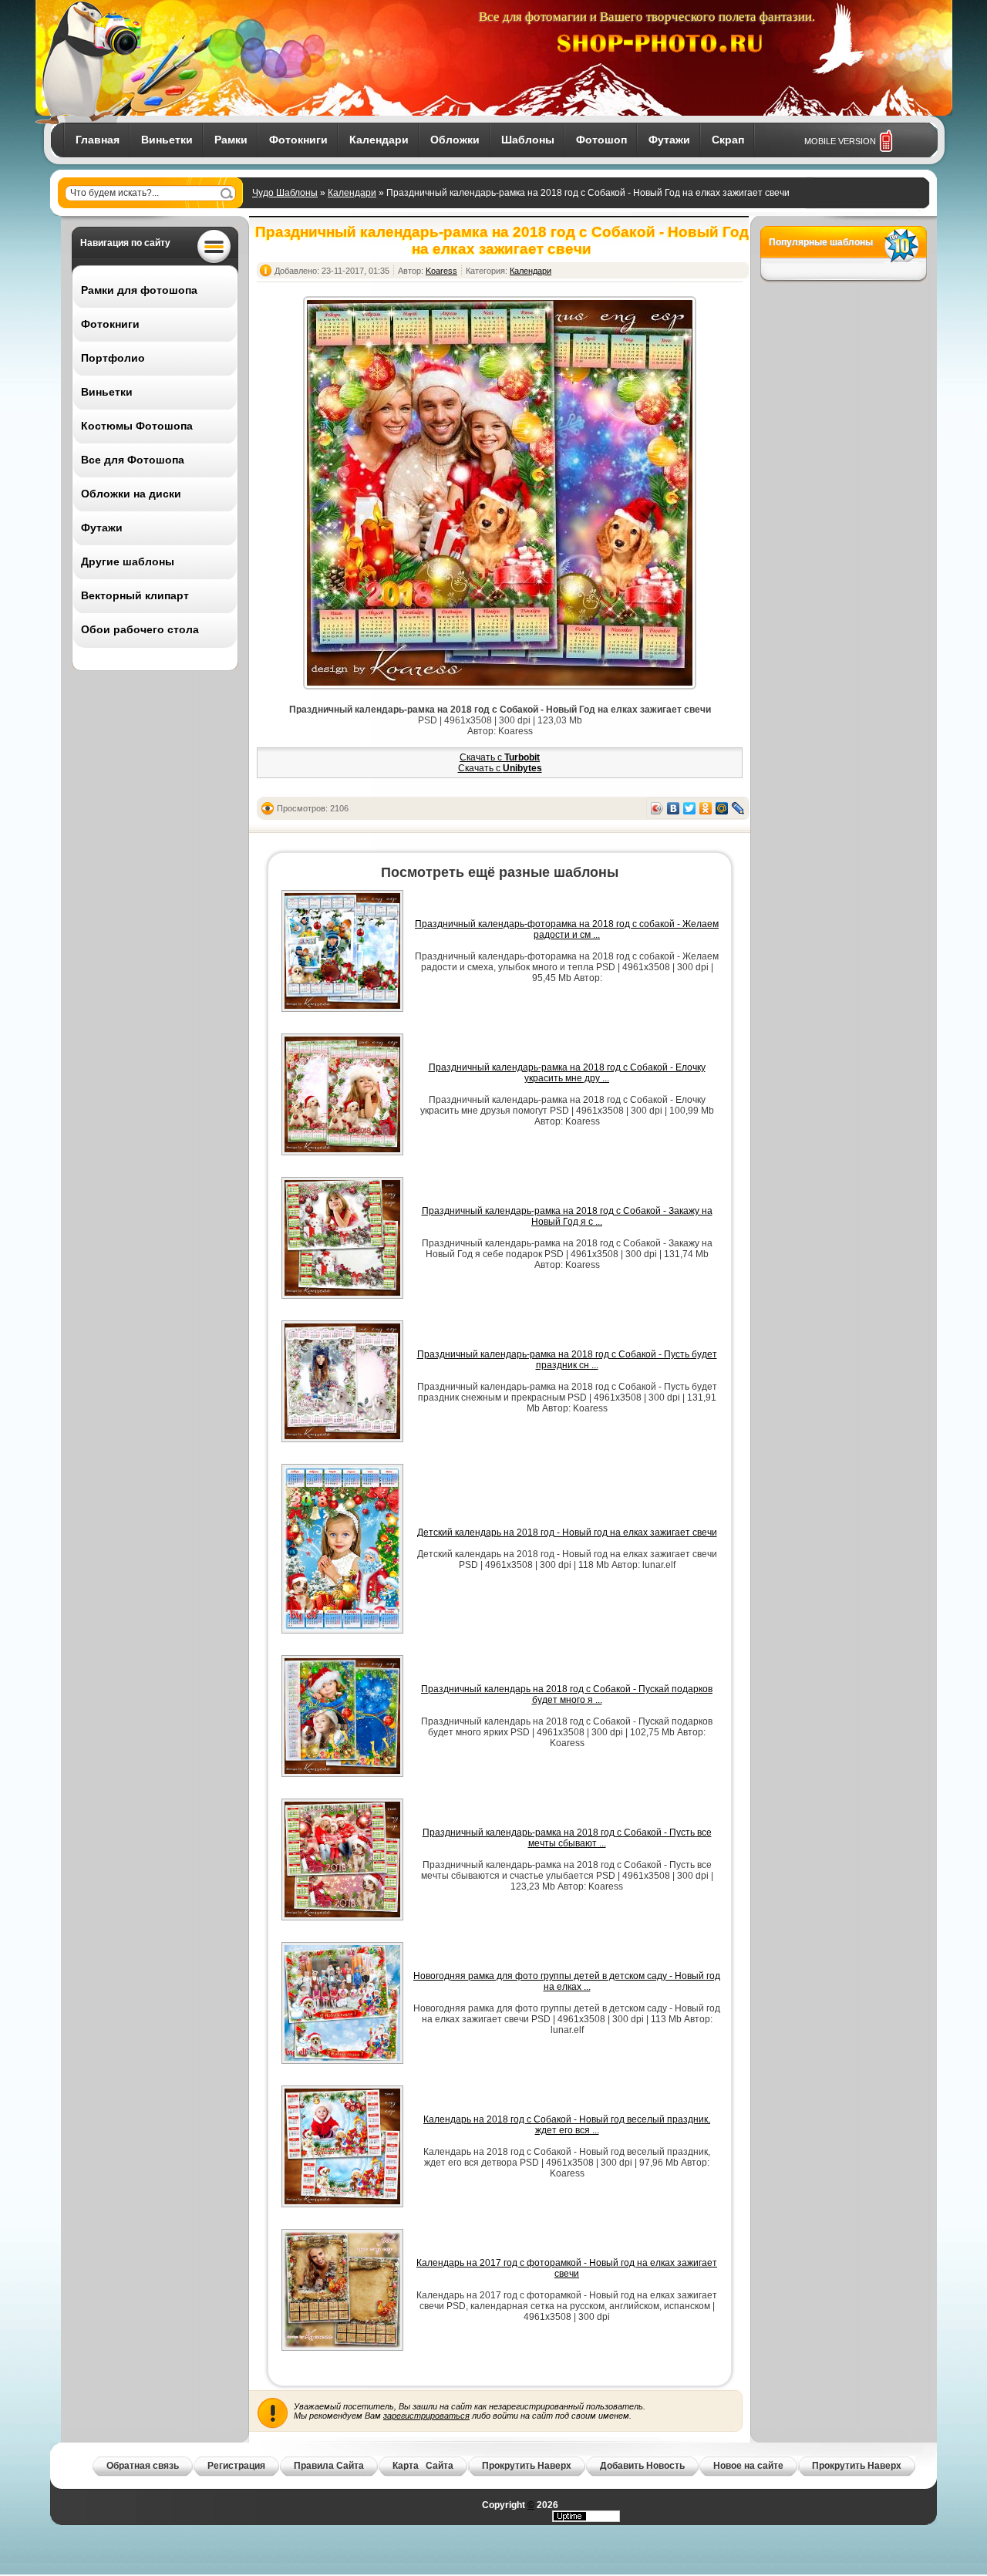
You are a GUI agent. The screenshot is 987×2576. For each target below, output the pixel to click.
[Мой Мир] (722, 808)
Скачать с (500, 757)
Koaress (441, 271)
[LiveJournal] (738, 808)
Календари (379, 140)
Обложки (455, 140)
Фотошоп (601, 140)
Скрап (728, 140)
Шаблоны (528, 140)
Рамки (231, 140)
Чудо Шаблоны (285, 193)
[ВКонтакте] (674, 808)
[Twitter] (690, 808)
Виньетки (167, 140)
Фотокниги (298, 140)
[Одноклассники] (706, 808)
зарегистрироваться (426, 2416)
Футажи (669, 140)
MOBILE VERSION (840, 141)
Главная (98, 140)
